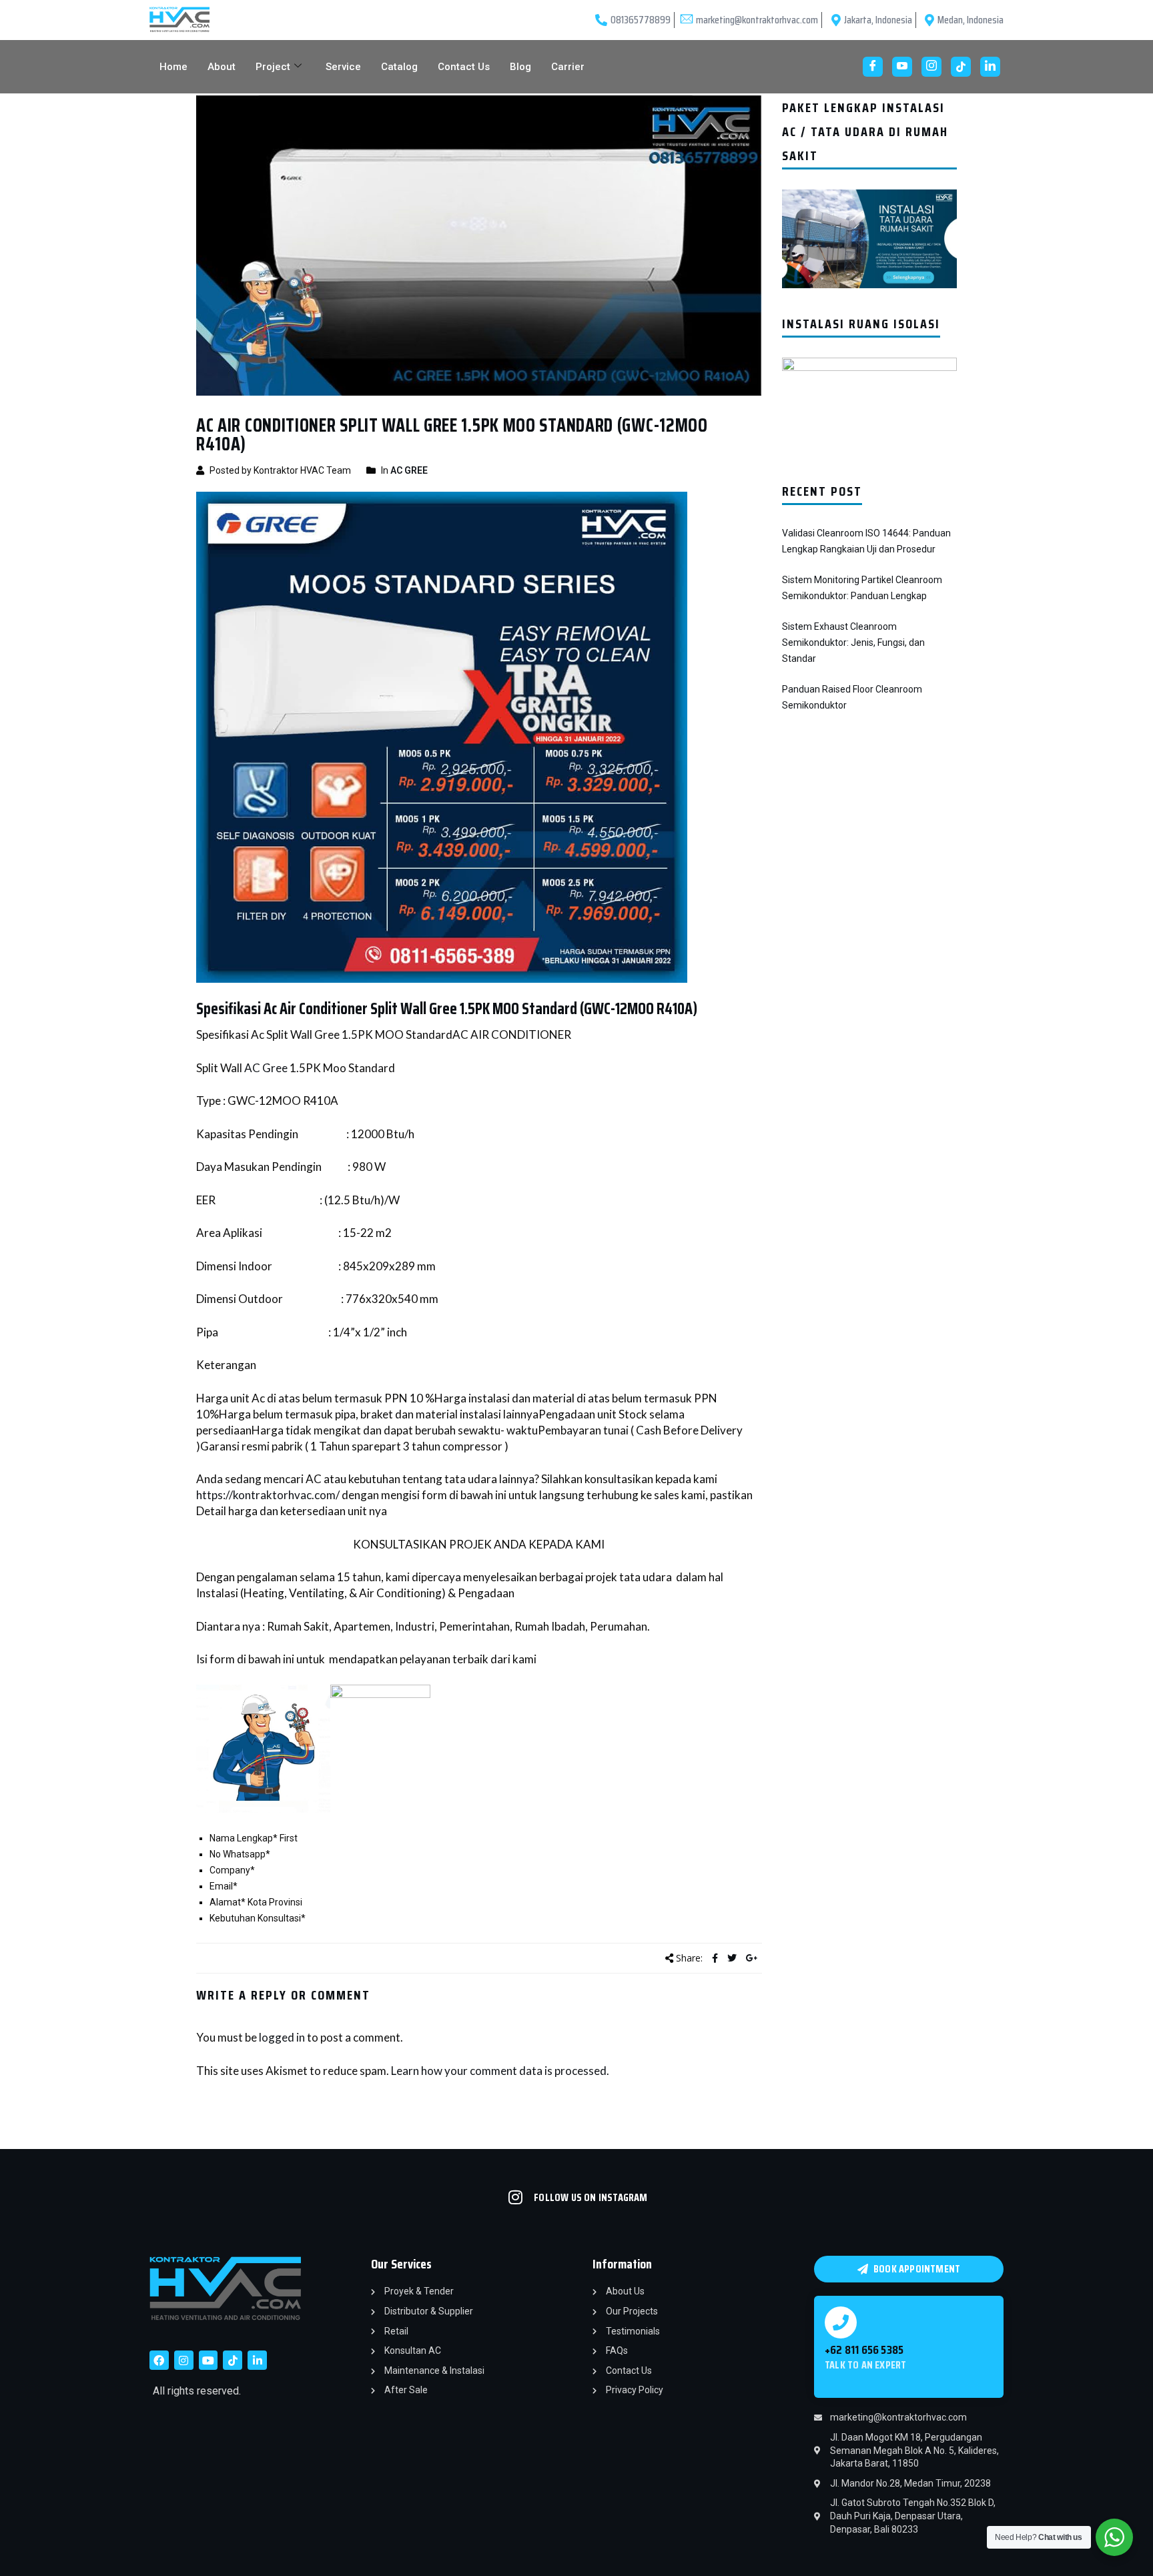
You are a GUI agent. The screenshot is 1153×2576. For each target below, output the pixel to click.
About (222, 67)
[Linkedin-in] (257, 2360)
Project (273, 67)
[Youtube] (902, 67)
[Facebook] (873, 67)
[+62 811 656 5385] (841, 2322)
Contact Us (464, 67)
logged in (282, 2037)
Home (173, 67)
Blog (520, 67)
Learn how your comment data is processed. (500, 2071)
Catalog (399, 67)
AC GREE (409, 470)
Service (343, 67)
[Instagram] (931, 67)
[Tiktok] (233, 2360)
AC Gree (266, 1068)
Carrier (568, 67)
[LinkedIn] (990, 67)
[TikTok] (961, 67)
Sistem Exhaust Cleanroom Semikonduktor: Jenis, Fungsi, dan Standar (853, 642)
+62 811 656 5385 (864, 2350)
